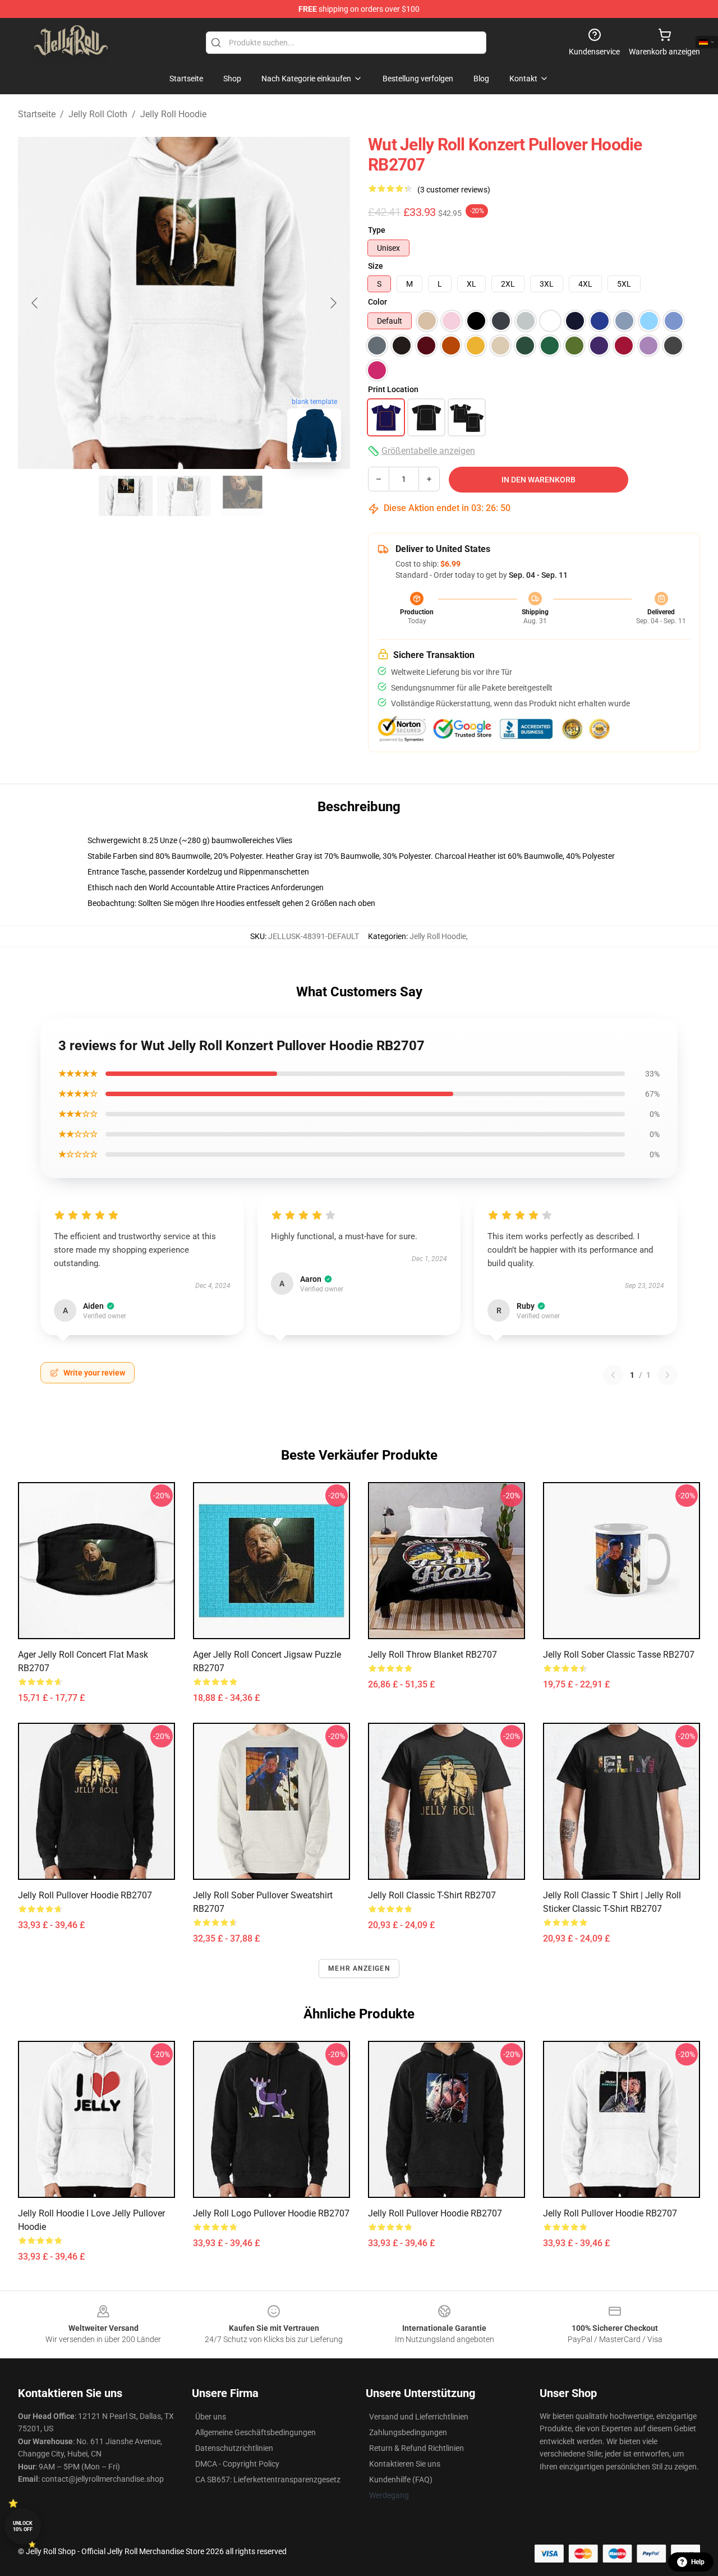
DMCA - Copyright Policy (237, 2464)
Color (378, 302)
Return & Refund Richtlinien (416, 2448)
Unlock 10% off (23, 2526)
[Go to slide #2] (184, 496)
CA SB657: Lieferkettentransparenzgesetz (268, 2480)
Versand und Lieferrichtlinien (419, 2417)
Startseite (37, 114)
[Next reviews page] (668, 1375)
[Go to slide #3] (242, 496)
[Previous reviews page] (613, 1375)
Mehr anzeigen (359, 1968)
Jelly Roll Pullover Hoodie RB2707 (85, 1895)
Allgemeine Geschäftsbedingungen (256, 2432)
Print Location (393, 389)
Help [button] (698, 2562)
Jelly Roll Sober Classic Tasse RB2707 (619, 1655)
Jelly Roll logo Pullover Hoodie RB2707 (271, 2213)
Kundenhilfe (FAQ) (401, 2480)
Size (376, 266)
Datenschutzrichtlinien (234, 2448)
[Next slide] (333, 303)
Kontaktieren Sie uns (405, 2464)
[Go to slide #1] (126, 496)
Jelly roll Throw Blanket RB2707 (432, 1655)
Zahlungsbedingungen (408, 2432)
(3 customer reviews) (454, 190)
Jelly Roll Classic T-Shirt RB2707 (432, 1895)
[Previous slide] (35, 303)
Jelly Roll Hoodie (173, 114)
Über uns (211, 2417)
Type (377, 230)
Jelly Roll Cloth (98, 114)
